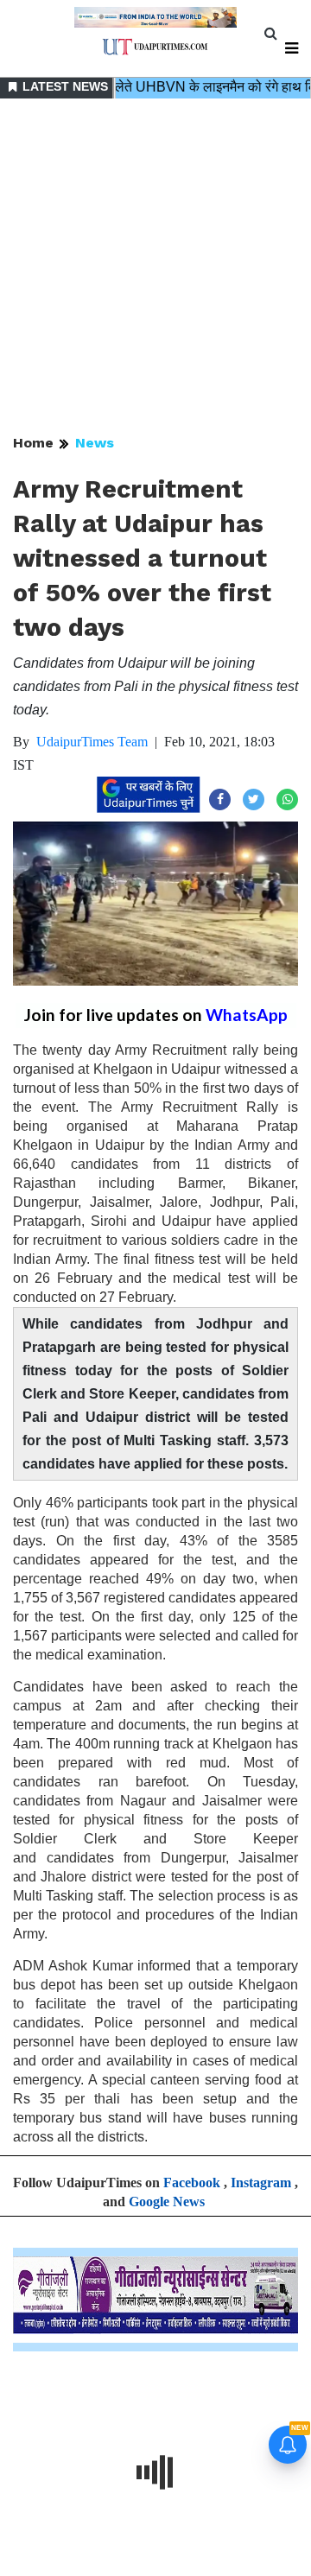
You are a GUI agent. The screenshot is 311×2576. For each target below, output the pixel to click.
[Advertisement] (155, 268)
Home (33, 443)
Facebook (192, 2183)
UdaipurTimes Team (92, 742)
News (95, 443)
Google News (167, 2202)
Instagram (261, 2183)
